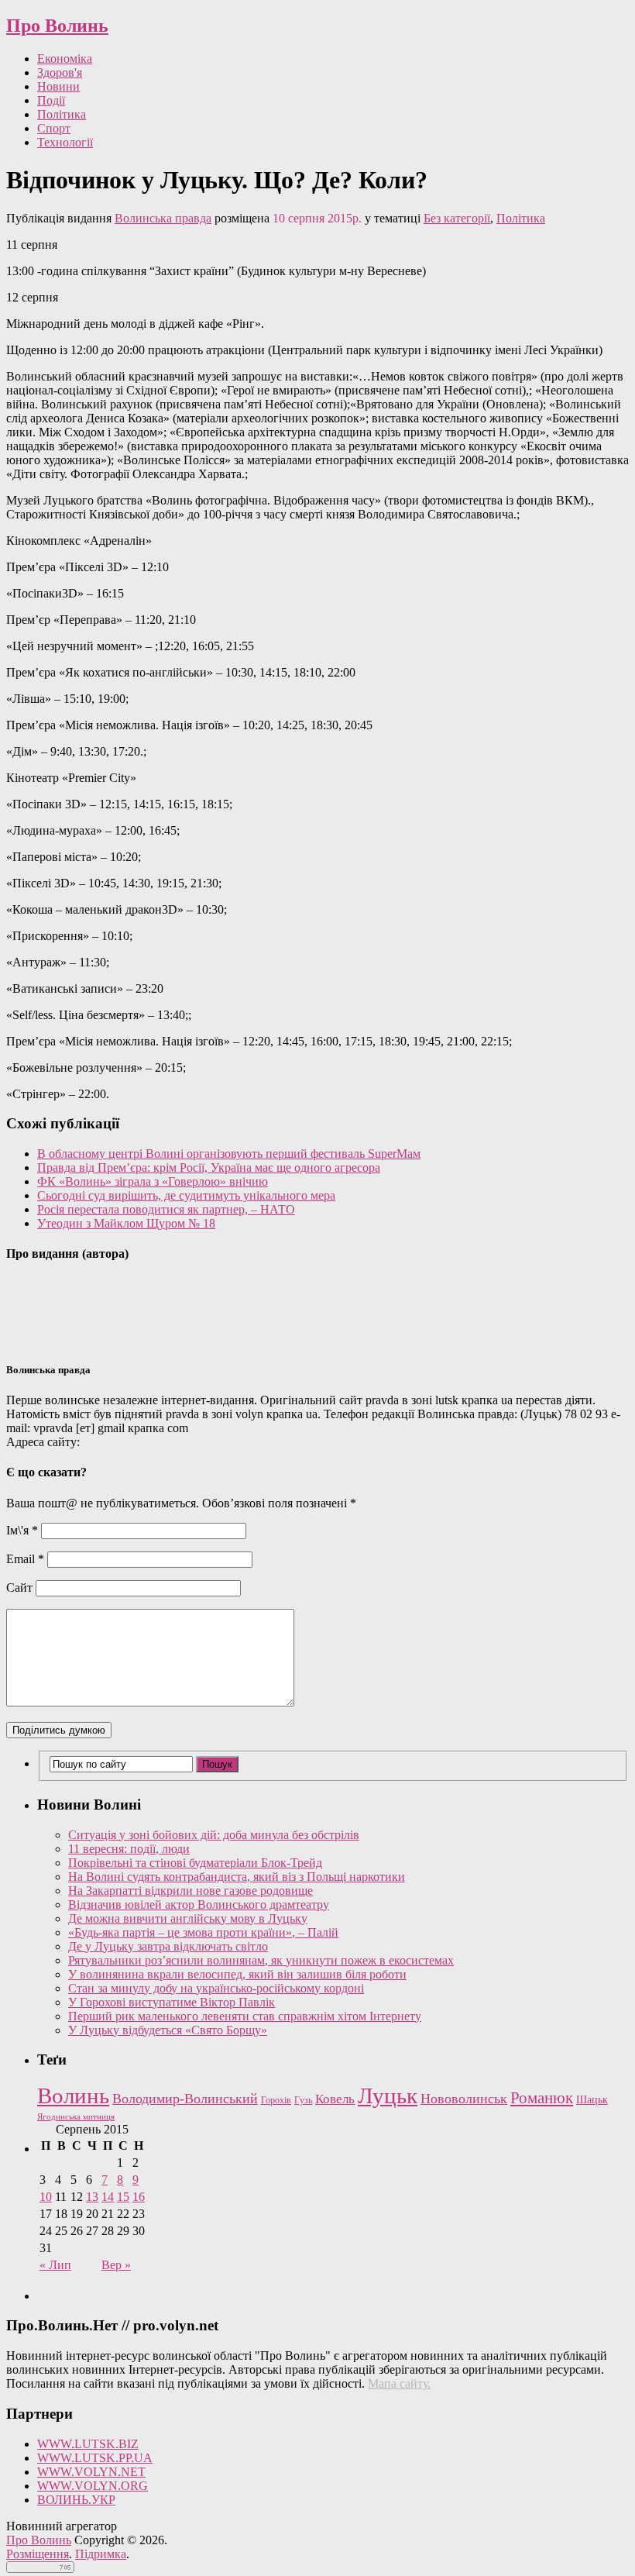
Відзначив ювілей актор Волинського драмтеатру (199, 1904)
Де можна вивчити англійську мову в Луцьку (188, 1918)
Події (51, 100)
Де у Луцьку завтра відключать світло (168, 1946)
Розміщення (38, 2554)
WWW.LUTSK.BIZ (88, 2444)
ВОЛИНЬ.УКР (76, 2500)
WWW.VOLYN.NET (91, 2472)
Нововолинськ (464, 2099)
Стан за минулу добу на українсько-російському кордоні (216, 1988)
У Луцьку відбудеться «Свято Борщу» (168, 2030)
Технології (65, 142)
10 (46, 2197)
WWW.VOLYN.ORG (93, 2486)
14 (108, 2197)
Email (25, 1559)
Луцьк (388, 2096)
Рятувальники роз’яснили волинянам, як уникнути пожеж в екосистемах (261, 1960)
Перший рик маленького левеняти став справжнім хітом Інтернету (245, 2016)
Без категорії (457, 218)
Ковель (335, 2099)
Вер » (116, 2265)
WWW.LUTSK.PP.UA (95, 2458)
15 (123, 2197)
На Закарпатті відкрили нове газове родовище (190, 1891)
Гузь (303, 2101)
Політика (62, 114)
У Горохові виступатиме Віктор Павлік (172, 2002)
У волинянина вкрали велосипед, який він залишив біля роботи (237, 1974)
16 (139, 2197)
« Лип (55, 2265)
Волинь (73, 2096)
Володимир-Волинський (185, 2099)
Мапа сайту (398, 2383)
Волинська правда (163, 218)
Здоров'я (60, 72)
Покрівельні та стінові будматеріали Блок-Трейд (195, 1863)
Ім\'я (22, 1530)
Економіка (65, 59)
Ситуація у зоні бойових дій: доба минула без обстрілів (214, 1835)
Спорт (54, 128)
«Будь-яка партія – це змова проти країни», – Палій (203, 1932)
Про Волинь (57, 26)
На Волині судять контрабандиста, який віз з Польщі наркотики (237, 1877)
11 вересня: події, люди (129, 1849)
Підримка (101, 2554)
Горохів (276, 2100)
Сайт (19, 1588)
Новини (58, 86)
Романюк (542, 2098)
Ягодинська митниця (76, 2117)
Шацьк (592, 2100)
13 (92, 2197)
